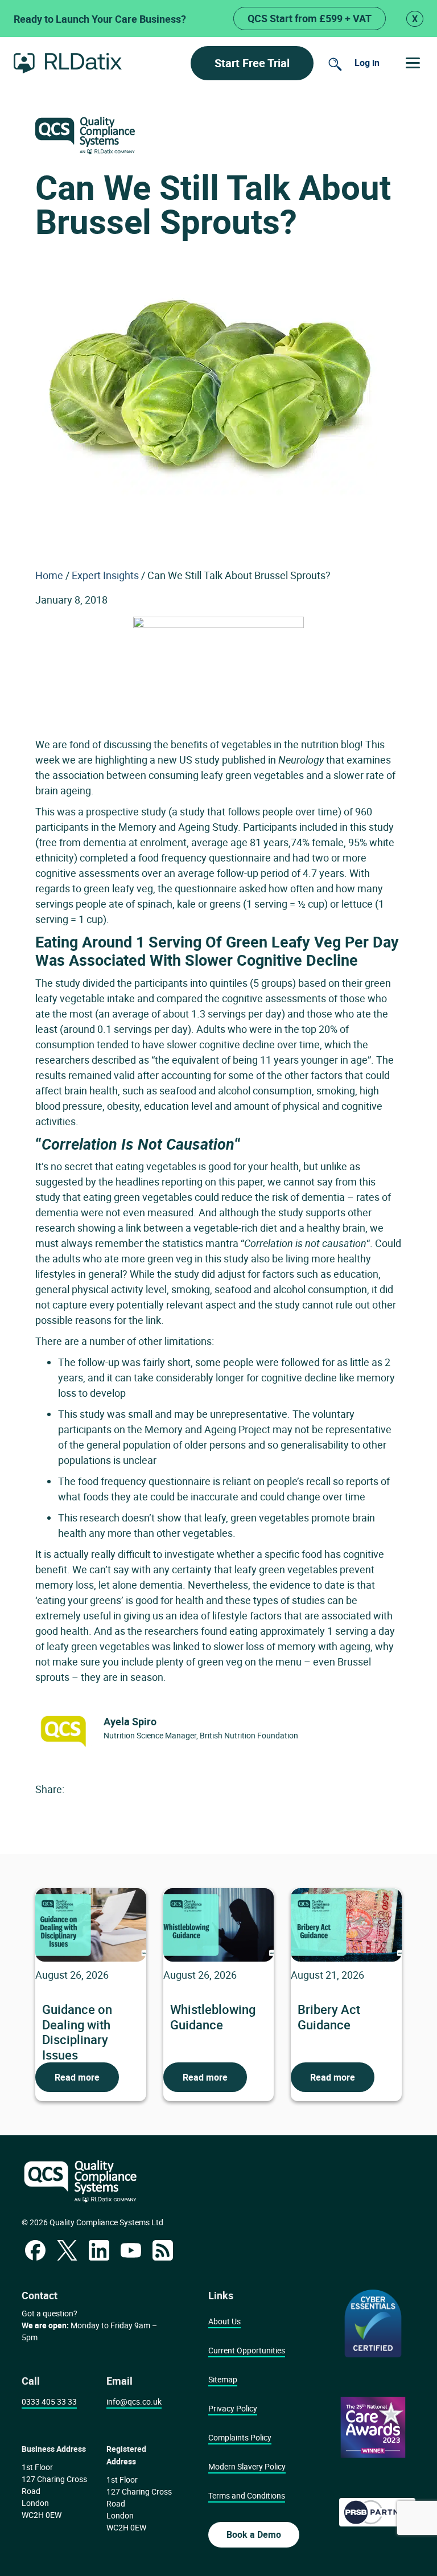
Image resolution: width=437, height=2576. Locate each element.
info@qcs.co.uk (134, 2401)
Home (49, 575)
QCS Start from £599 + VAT (310, 18)
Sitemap (223, 2379)
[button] (413, 63)
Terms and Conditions (247, 2495)
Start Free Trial (252, 63)
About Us (224, 2321)
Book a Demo (254, 2534)
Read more (77, 2077)
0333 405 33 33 (49, 2401)
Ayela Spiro (130, 1721)
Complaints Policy (240, 2437)
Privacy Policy (233, 2408)
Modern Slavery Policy (247, 2466)
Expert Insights (105, 575)
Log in (367, 63)
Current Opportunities (247, 2350)
